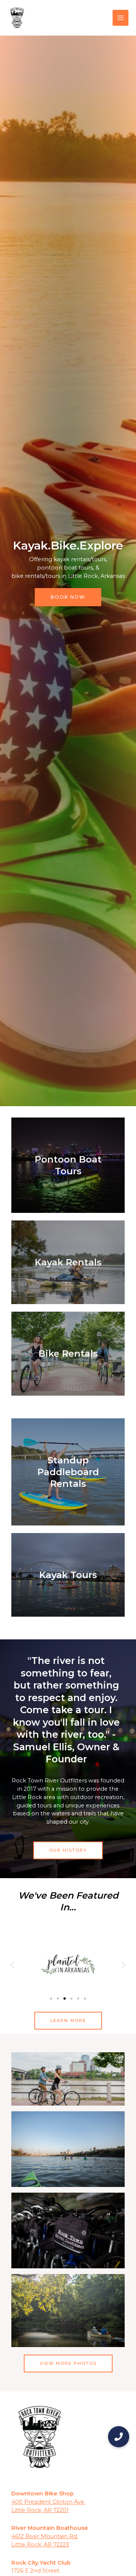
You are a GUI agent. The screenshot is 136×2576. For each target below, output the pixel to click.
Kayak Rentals (68, 1262)
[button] (12, 1964)
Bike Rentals (68, 1353)
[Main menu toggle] (121, 18)
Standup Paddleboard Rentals (68, 1472)
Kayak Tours (68, 1575)
